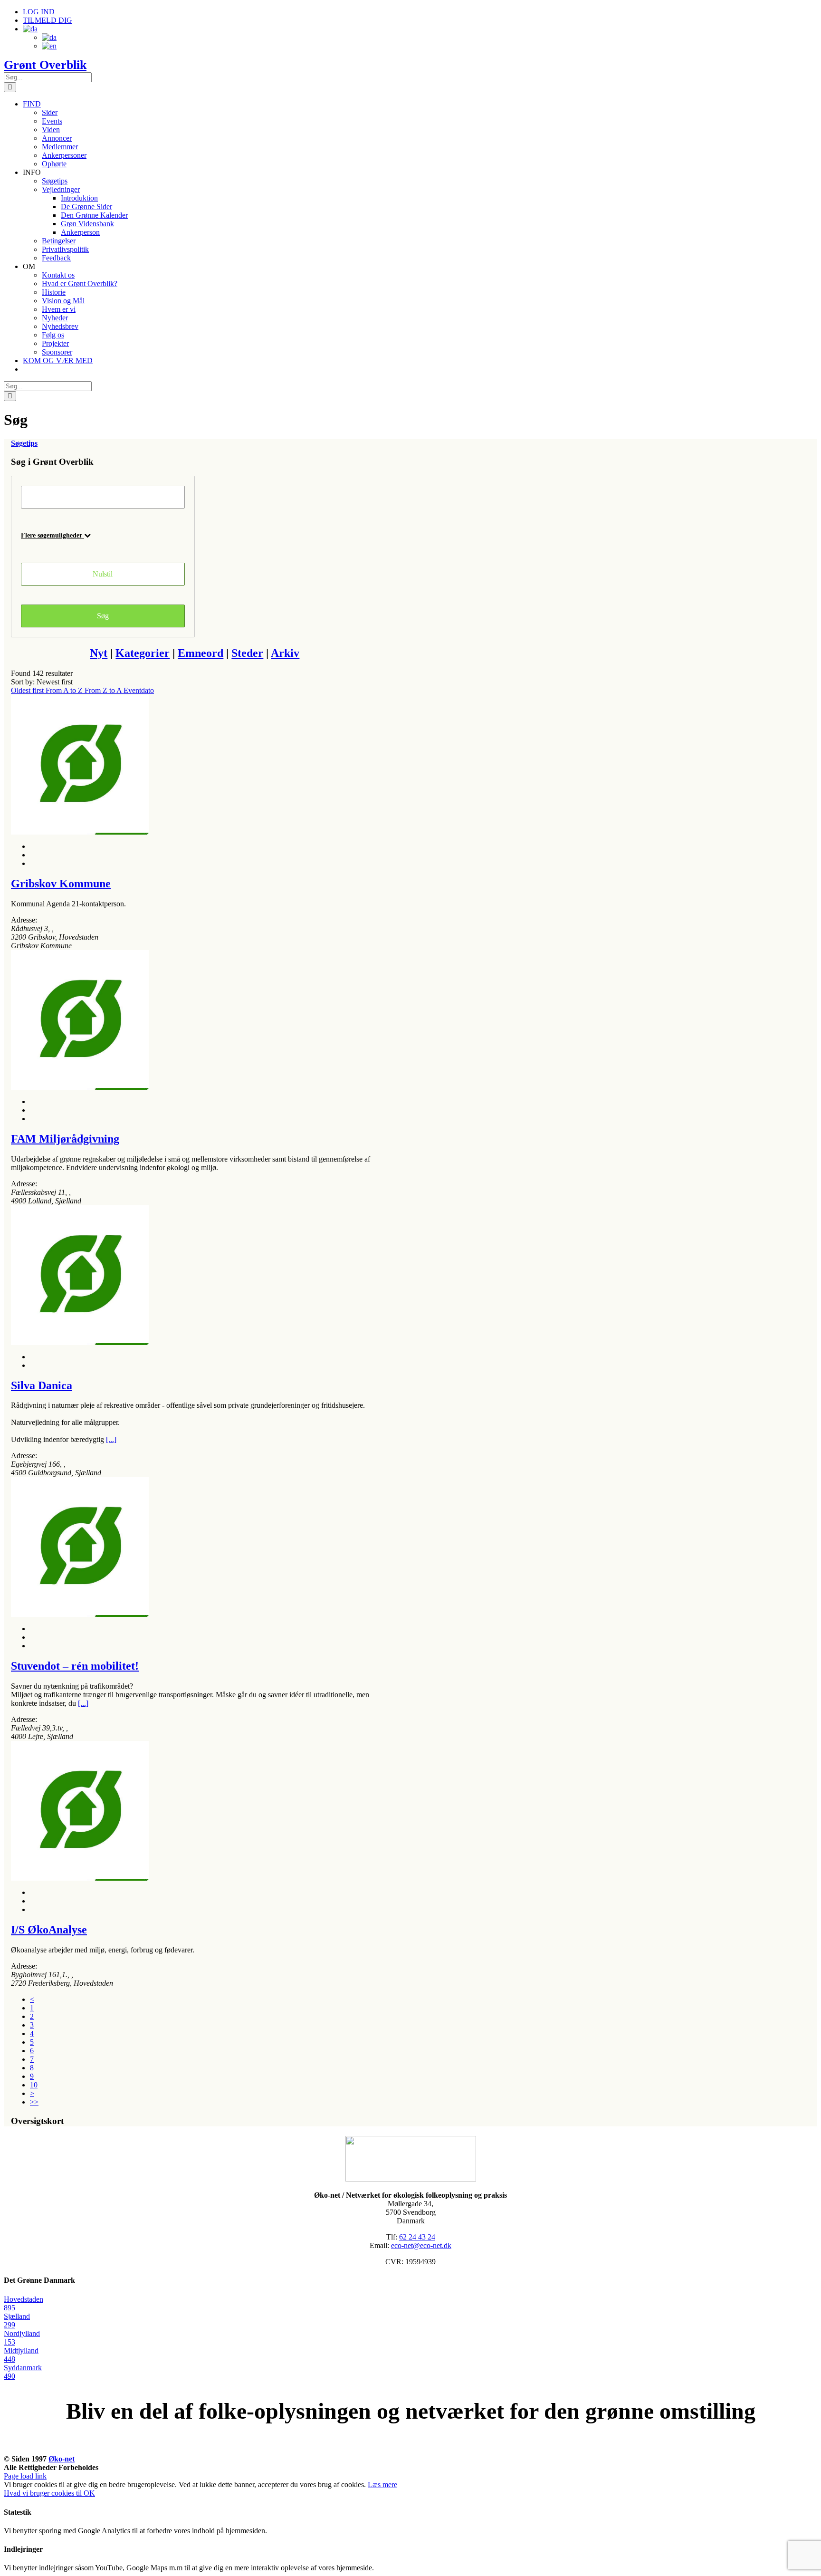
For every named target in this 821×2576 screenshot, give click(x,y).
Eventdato (139, 690)
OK (89, 2493)
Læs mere (382, 2485)
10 (34, 2085)
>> (34, 2102)
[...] (111, 1439)
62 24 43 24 (417, 2237)
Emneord (200, 653)
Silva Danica (42, 1385)
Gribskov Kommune (61, 884)
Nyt (99, 653)
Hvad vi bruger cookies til (44, 2493)
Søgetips (24, 443)
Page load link (25, 2476)
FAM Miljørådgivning (65, 1139)
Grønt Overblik (45, 65)
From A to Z (65, 690)
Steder (247, 653)
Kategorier (143, 653)
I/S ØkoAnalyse (49, 1930)
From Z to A (104, 690)
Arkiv (285, 653)
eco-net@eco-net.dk (421, 2245)
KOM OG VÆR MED (410, 2448)
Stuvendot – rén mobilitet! (75, 1666)
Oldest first (28, 690)
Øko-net (62, 2459)
